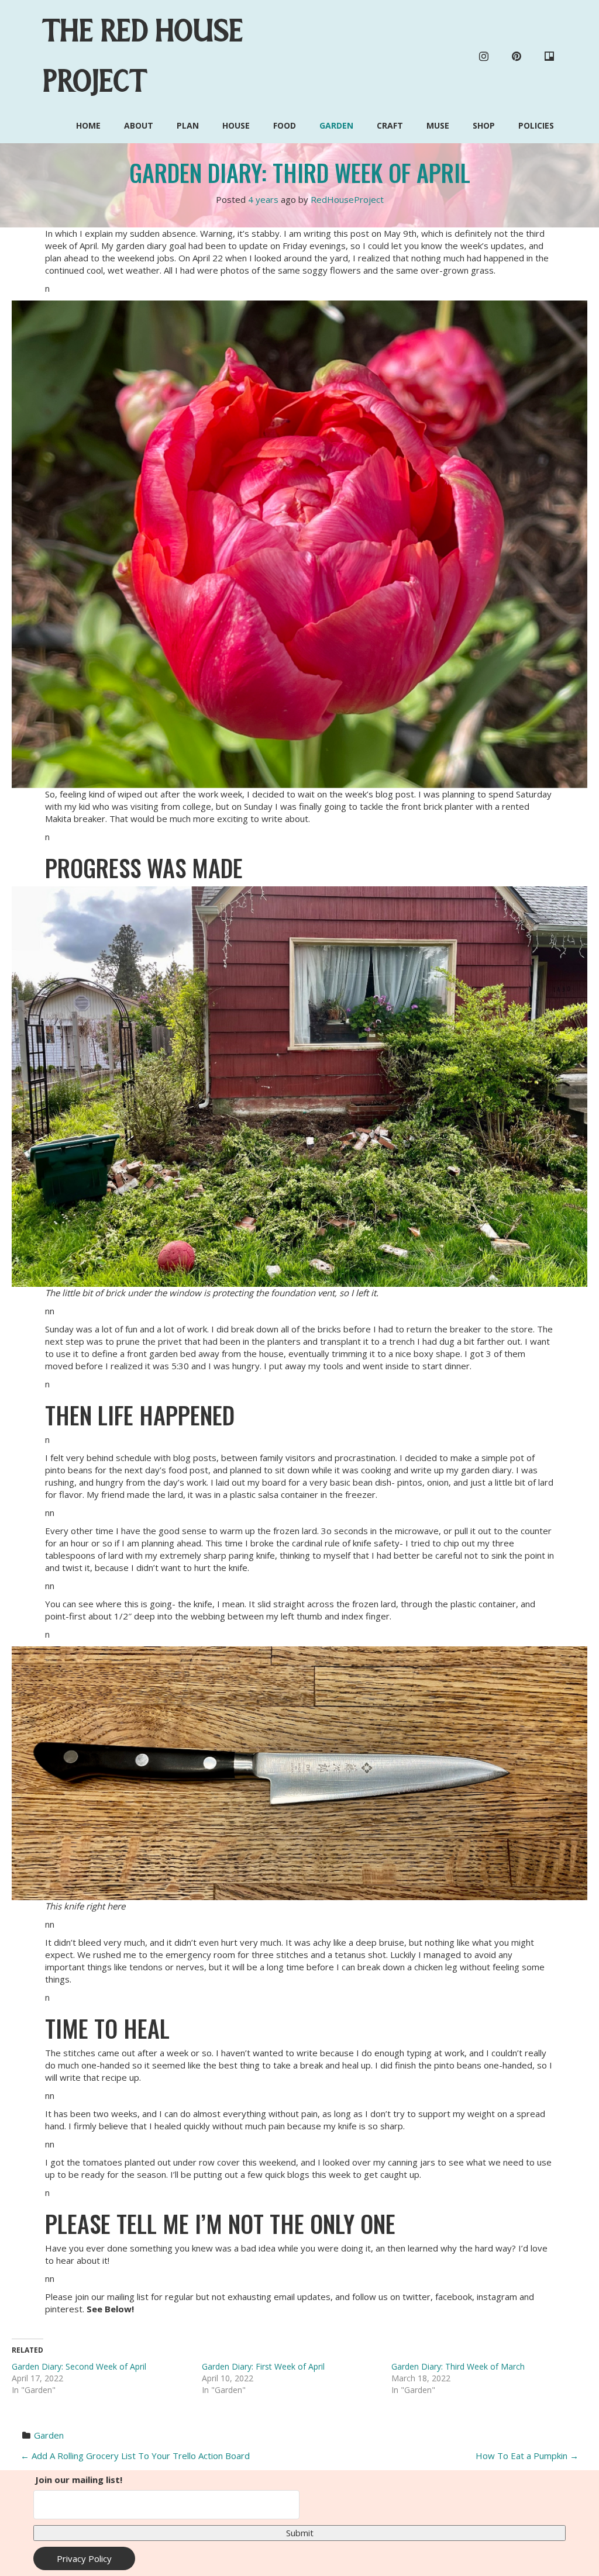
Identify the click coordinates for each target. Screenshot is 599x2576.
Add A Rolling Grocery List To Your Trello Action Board (135, 2456)
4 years (263, 199)
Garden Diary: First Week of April (263, 2366)
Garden (336, 125)
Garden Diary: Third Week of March (458, 2366)
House (236, 125)
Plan (188, 125)
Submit (300, 2533)
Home (88, 125)
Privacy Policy (84, 2558)
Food (285, 125)
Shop (484, 125)
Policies (536, 125)
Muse (438, 125)
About (139, 125)
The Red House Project (143, 56)
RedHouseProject (347, 199)
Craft (390, 125)
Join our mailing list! (79, 2480)
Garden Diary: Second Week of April (79, 2366)
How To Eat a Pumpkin (527, 2456)
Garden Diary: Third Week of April (300, 172)
